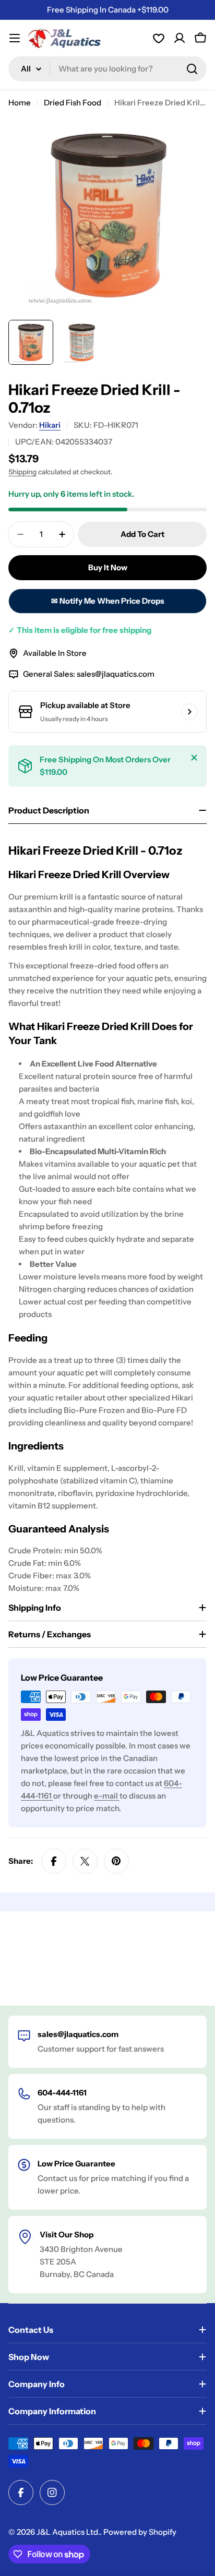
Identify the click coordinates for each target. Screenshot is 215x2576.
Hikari (50, 425)
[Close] (194, 758)
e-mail (107, 1796)
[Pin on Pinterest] (116, 1861)
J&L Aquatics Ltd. (68, 2532)
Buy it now (108, 567)
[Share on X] (85, 1861)
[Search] (192, 69)
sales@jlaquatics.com (116, 674)
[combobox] (107, 69)
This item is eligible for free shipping (80, 630)
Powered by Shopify (140, 2532)
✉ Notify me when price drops (108, 601)
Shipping (22, 472)
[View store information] (189, 712)
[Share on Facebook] (54, 1861)
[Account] (159, 38)
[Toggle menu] (15, 38)
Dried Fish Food (73, 103)
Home (20, 103)
